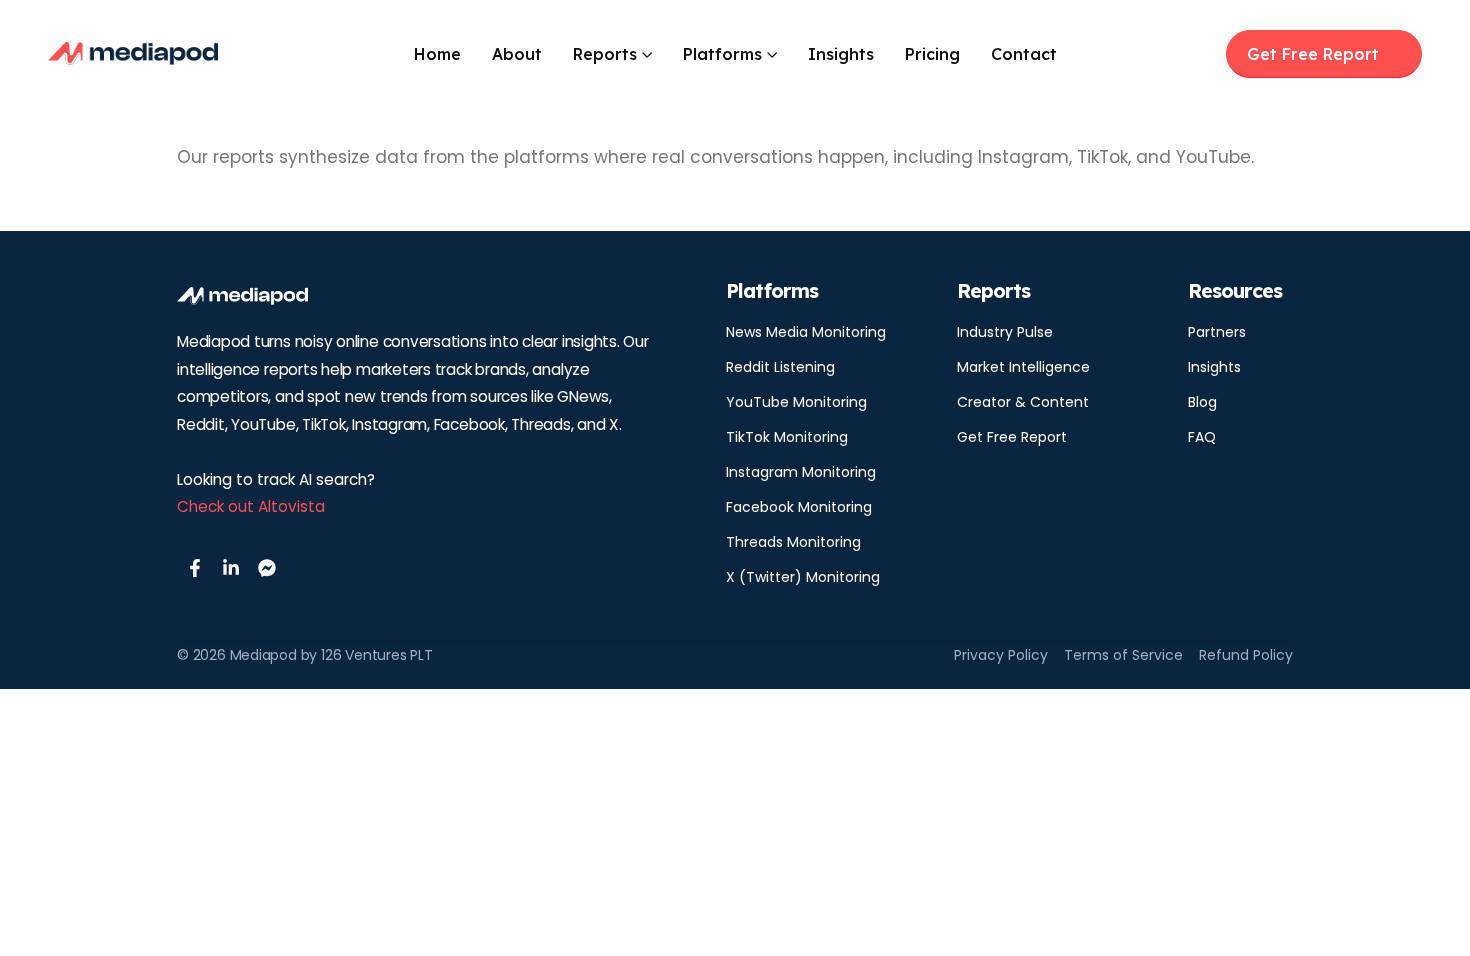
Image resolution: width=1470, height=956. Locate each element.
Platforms (722, 54)
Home (437, 54)
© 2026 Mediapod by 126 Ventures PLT (305, 655)
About (517, 54)
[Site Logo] (133, 53)
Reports (605, 54)
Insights (841, 54)
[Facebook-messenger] (267, 568)
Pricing (932, 54)
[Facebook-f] (195, 568)
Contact (1024, 54)
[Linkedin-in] (231, 568)
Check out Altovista (251, 506)
